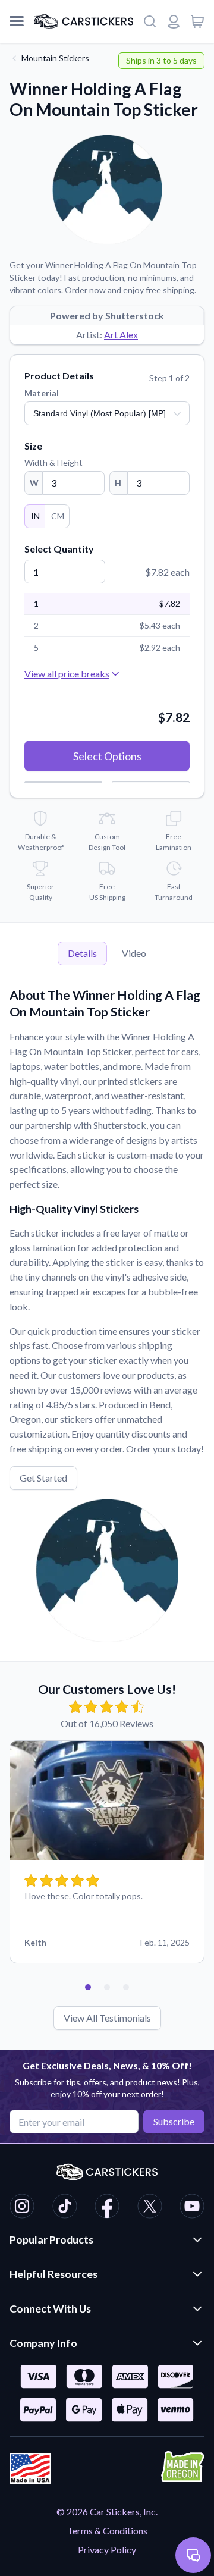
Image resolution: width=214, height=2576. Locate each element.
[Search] (150, 21)
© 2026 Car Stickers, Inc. (107, 2511)
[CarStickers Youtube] (192, 2208)
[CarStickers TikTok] (65, 2208)
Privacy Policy (107, 2550)
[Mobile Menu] (17, 21)
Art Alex (121, 335)
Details (82, 953)
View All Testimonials (107, 2018)
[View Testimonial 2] (107, 1987)
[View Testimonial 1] (88, 1987)
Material (42, 393)
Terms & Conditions (107, 2530)
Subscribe (174, 2121)
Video (134, 953)
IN (35, 516)
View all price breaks (67, 674)
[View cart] (197, 21)
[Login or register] (174, 21)
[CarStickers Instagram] (22, 2208)
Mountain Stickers (55, 58)
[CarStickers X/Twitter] (150, 2208)
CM (58, 516)
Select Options (107, 756)
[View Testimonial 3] (126, 1987)
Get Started (43, 1478)
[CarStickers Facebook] (107, 2208)
